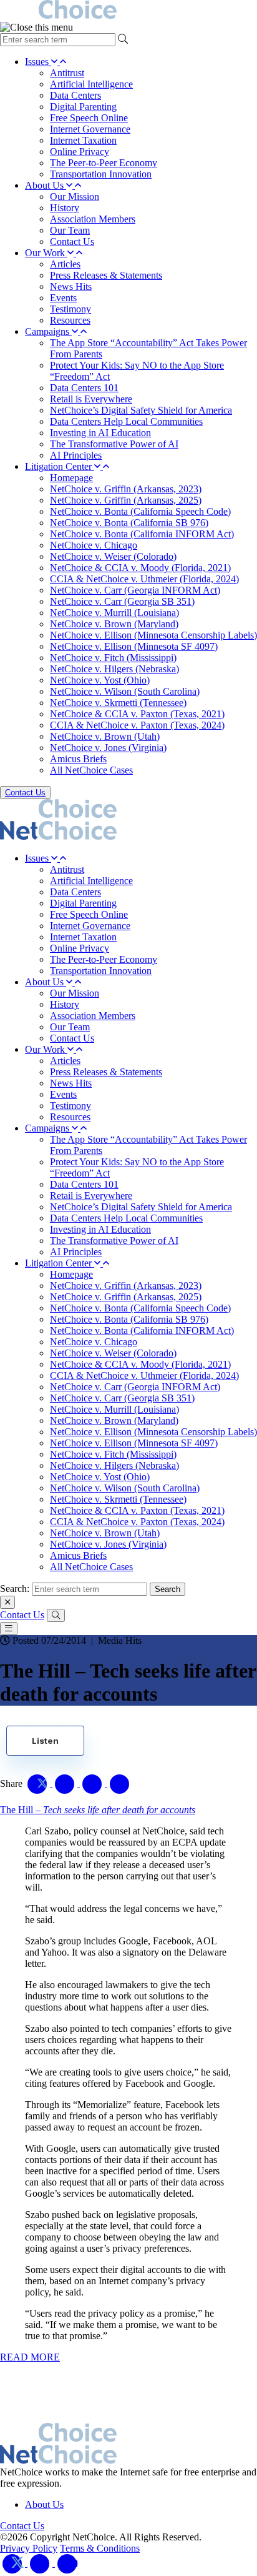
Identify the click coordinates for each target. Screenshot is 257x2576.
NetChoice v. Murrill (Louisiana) (114, 613)
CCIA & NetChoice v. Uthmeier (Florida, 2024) (144, 579)
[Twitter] (14, 2563)
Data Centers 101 (84, 388)
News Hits (71, 286)
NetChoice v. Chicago (94, 545)
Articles (65, 264)
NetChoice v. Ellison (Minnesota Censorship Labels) (153, 635)
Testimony (70, 309)
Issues (38, 62)
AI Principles (76, 455)
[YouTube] (67, 2563)
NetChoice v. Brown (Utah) (105, 736)
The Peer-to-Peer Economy (104, 163)
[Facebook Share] (66, 1783)
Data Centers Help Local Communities (126, 421)
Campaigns (48, 331)
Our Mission (75, 196)
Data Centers (75, 95)
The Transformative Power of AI (114, 444)
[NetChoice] (128, 11)
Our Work (46, 253)
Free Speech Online (89, 118)
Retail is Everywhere (91, 399)
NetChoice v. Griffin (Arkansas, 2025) (126, 500)
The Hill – (98, 1810)
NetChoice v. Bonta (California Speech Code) (140, 511)
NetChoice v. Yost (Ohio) (100, 680)
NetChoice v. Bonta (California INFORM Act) (142, 534)
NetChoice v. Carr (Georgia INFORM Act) (135, 590)
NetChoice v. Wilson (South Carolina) (125, 691)
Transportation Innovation (101, 174)
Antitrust (67, 73)
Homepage (71, 478)
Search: (15, 1589)
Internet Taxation (83, 140)
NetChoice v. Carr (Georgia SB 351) (122, 601)
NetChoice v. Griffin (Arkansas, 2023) (126, 489)
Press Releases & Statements (106, 275)
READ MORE (30, 2357)
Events (63, 298)
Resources (70, 320)
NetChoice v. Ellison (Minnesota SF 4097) (134, 646)
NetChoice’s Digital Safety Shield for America (141, 410)
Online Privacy (80, 152)
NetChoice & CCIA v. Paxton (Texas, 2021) (137, 714)
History (65, 208)
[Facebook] (41, 2563)
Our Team (70, 230)
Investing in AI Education (100, 433)
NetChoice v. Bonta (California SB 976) (129, 523)
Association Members (93, 219)
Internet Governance (90, 129)
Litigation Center (60, 466)
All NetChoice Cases (91, 770)
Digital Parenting (83, 107)
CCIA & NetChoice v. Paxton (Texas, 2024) (137, 725)
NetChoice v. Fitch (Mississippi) (113, 658)
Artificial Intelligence (91, 84)
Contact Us (72, 241)
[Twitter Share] (39, 1783)
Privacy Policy (29, 2548)
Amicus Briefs (78, 759)
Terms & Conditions (100, 2548)
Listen (45, 1741)
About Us (46, 185)
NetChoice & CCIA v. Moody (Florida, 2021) (140, 568)
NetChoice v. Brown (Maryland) (114, 624)
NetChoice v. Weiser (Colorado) (113, 556)
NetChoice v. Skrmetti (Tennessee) (118, 703)
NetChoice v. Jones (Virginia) (108, 748)
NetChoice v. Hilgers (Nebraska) (114, 669)
